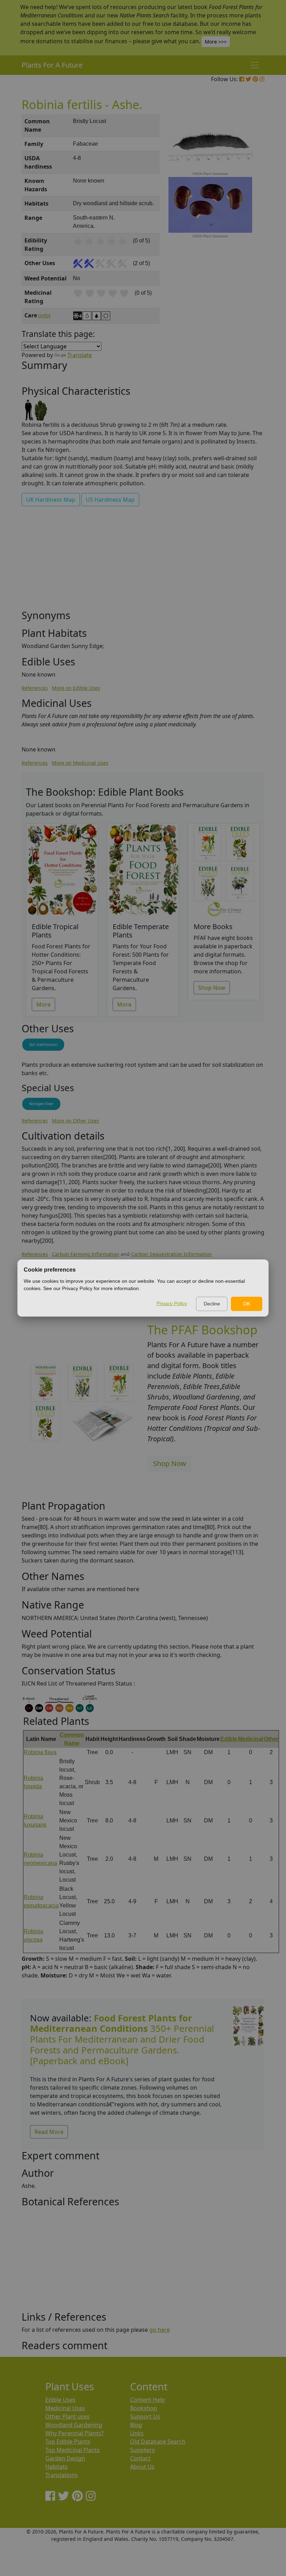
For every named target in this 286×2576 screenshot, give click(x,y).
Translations (62, 2475)
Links (137, 2433)
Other (271, 1739)
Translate (80, 355)
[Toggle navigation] (255, 65)
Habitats (57, 2467)
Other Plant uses (67, 2416)
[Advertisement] (143, 561)
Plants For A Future (52, 65)
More (43, 1004)
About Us (142, 2467)
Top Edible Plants (68, 2442)
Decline (212, 1304)
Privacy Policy (172, 1303)
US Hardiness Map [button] (110, 500)
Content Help (148, 2400)
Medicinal (250, 1739)
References (35, 688)
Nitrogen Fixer (41, 1104)
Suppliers (142, 2450)
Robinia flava (40, 1752)
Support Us (145, 2416)
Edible (229, 1739)
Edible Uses (61, 2400)
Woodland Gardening (74, 2425)
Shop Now (212, 988)
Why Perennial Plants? (74, 2433)
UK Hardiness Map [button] (51, 500)
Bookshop (144, 2408)
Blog (136, 2425)
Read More (49, 2132)
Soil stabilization (43, 1044)
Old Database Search (158, 2442)
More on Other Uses (76, 1121)
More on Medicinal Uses (80, 763)
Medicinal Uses (65, 2408)
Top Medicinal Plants (73, 2450)
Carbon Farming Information (86, 1254)
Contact (140, 2458)
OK (247, 1304)
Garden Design (65, 2458)
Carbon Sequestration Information (171, 1254)
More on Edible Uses (76, 688)
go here (160, 2330)
